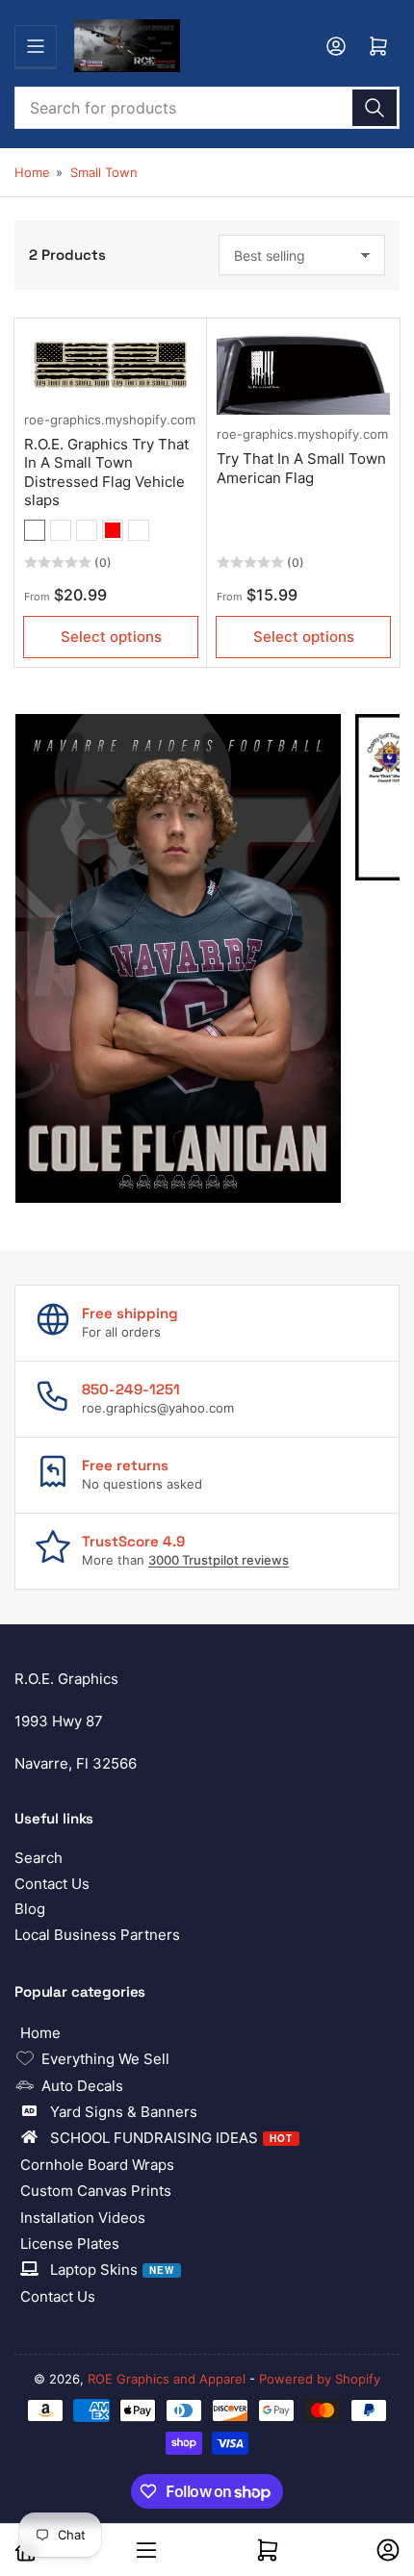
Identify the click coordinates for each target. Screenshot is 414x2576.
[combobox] (207, 108)
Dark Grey (87, 530)
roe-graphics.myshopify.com (110, 420)
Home (32, 172)
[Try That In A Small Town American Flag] (303, 371)
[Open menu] (36, 46)
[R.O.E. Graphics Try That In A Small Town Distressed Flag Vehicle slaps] (111, 364)
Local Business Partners (97, 1935)
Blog (30, 1909)
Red (113, 530)
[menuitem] (207, 2033)
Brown (61, 530)
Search (39, 1858)
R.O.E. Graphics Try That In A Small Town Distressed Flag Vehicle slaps (106, 472)
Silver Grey (139, 530)
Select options (111, 637)
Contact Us (52, 1884)
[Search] (375, 108)
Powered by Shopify (320, 2379)
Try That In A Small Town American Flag (301, 468)
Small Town (104, 172)
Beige (35, 530)
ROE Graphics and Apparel (167, 2379)
